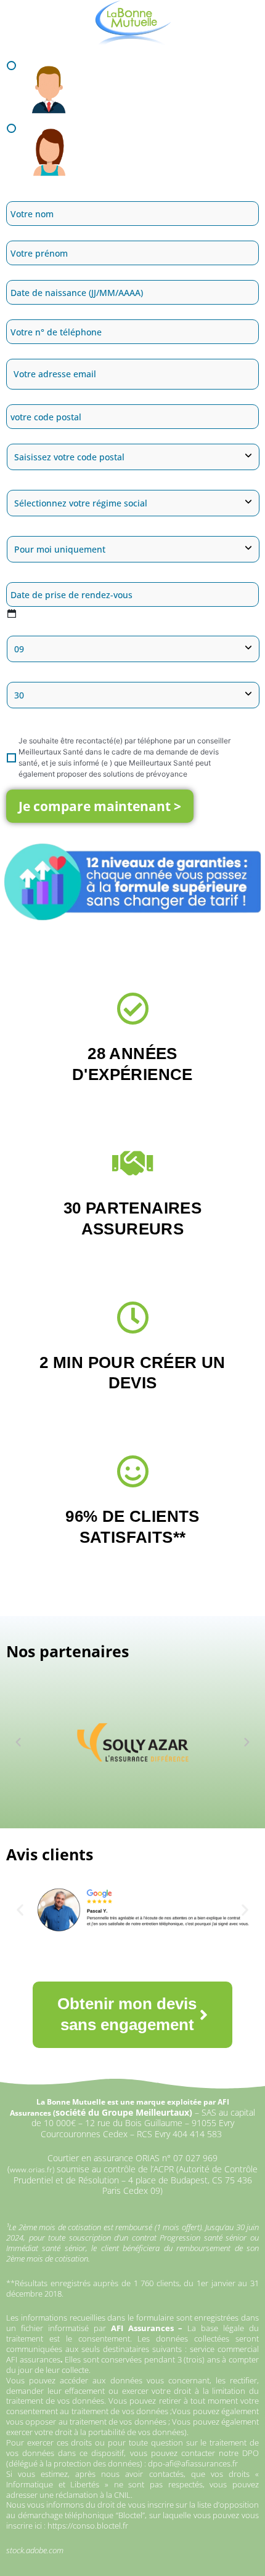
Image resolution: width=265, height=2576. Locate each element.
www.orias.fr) (32, 2170)
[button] (18, 1742)
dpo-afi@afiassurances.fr (193, 2463)
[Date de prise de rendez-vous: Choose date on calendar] (11, 614)
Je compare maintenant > (100, 806)
